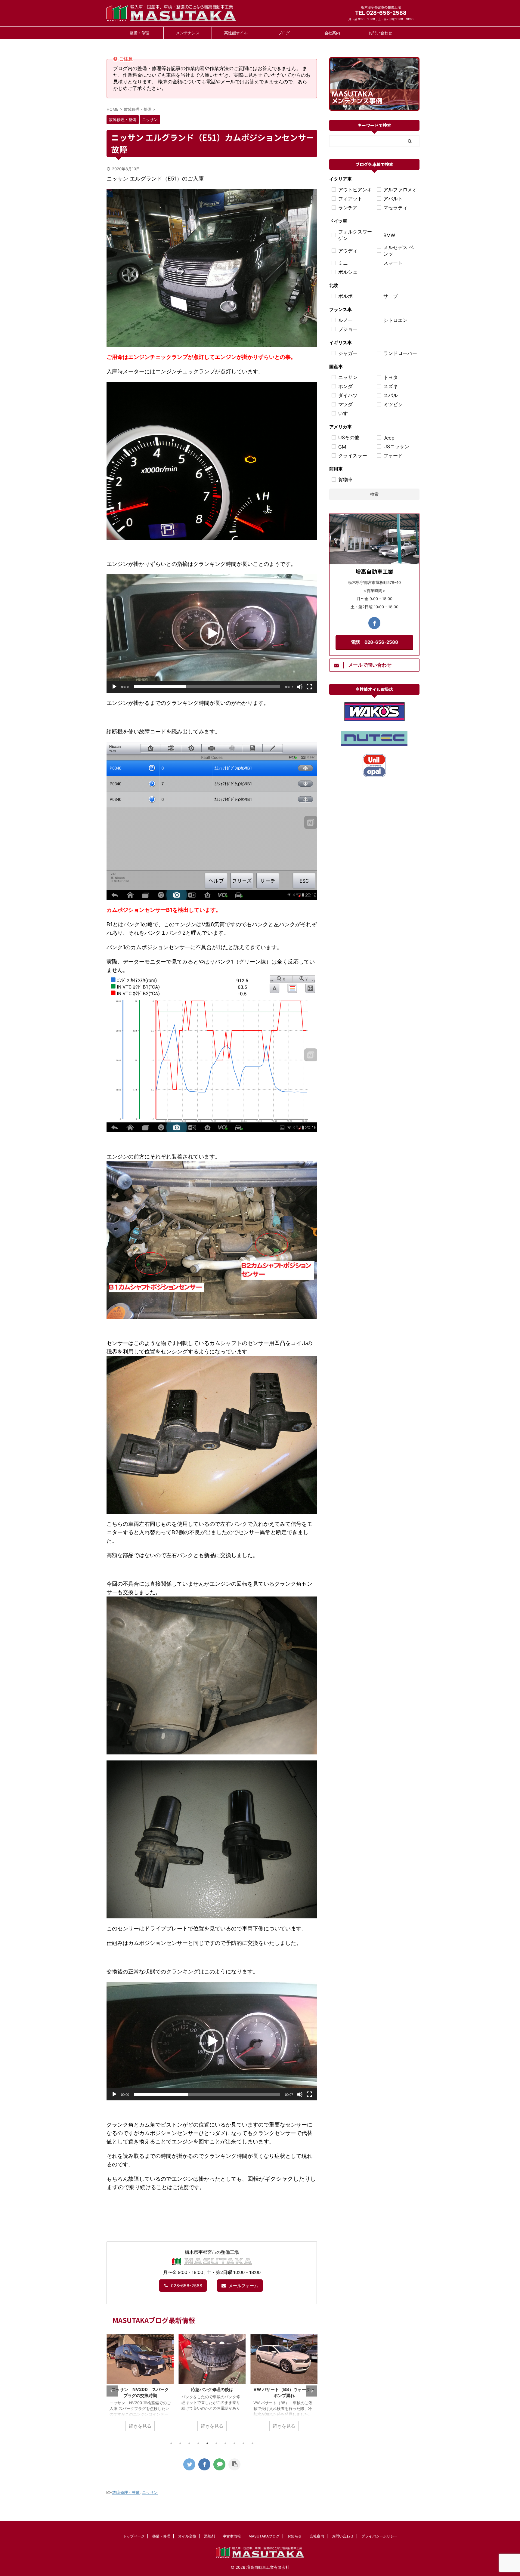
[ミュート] (300, 687)
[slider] (207, 687)
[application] (212, 634)
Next (312, 2391)
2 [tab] (180, 2443)
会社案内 (332, 33)
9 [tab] (243, 2443)
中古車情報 (232, 2536)
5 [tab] (207, 2443)
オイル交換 (187, 2536)
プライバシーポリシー (379, 2536)
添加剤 (209, 2536)
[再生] (114, 687)
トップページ (134, 2536)
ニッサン (150, 2492)
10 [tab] (252, 2443)
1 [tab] (171, 2443)
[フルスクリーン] (309, 687)
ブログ (284, 33)
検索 (374, 494)
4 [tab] (198, 2443)
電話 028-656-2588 (375, 642)
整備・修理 (139, 33)
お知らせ (295, 2536)
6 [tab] (216, 2443)
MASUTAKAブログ (264, 2536)
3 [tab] (189, 2443)
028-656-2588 (187, 2286)
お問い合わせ (380, 33)
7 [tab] (225, 2443)
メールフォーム (243, 2286)
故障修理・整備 (126, 2492)
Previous (112, 2391)
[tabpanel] (140, 2386)
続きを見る (140, 2426)
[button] (212, 634)
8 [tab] (234, 2443)
